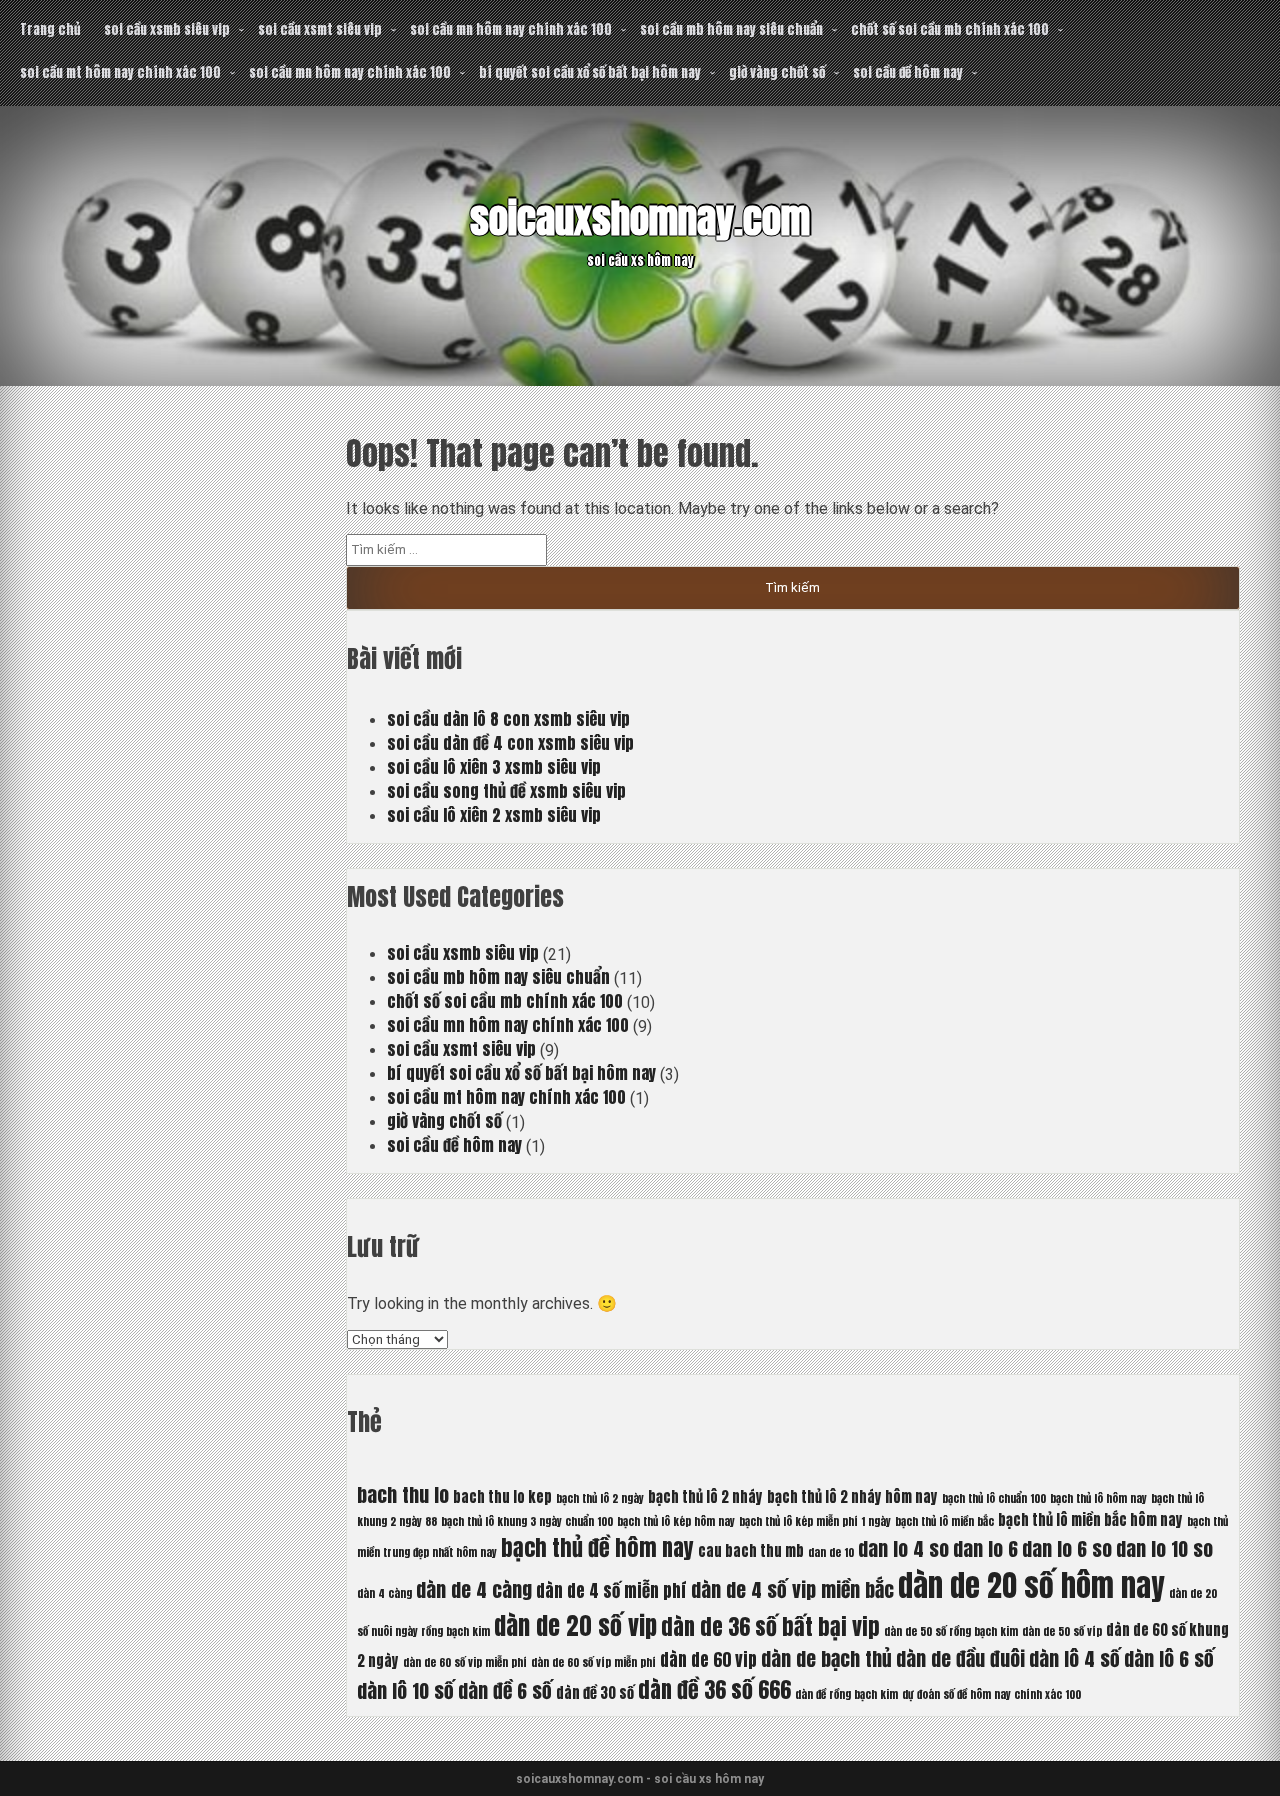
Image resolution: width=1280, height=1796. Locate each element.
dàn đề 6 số (505, 1690)
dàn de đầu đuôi (960, 1658)
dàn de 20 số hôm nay (1031, 1586)
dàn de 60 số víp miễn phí (593, 1662)
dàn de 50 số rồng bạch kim (951, 1631)
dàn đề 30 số (595, 1693)
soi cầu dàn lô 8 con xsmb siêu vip (508, 719)
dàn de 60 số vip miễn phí (465, 1662)
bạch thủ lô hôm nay (1098, 1498)
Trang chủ (50, 29)
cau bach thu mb (751, 1551)
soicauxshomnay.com (640, 219)
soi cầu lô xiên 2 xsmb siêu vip (494, 815)
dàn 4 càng (384, 1593)
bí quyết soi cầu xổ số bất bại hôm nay (590, 72)
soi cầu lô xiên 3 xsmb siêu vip (494, 767)
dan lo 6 (985, 1548)
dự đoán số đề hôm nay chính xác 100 (991, 1694)
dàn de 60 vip (708, 1660)
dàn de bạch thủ (826, 1658)
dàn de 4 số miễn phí (611, 1591)
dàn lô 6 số (1169, 1658)
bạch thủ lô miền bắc (944, 1521)
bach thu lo (403, 1494)
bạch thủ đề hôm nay (597, 1547)
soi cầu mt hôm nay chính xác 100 (120, 72)
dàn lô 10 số (405, 1690)
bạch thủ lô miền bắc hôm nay (1090, 1520)
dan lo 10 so (1164, 1548)
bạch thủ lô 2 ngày (600, 1498)
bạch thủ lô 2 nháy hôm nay (852, 1497)
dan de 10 (831, 1552)
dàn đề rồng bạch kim (846, 1694)
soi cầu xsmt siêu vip (320, 29)
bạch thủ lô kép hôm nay (676, 1521)
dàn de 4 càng (474, 1589)
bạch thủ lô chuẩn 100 (994, 1498)
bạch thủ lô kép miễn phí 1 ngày (815, 1521)
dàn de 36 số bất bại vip (770, 1626)
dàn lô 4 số (1074, 1658)
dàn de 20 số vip (575, 1626)
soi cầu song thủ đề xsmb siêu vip (506, 791)
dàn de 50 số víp (1062, 1631)
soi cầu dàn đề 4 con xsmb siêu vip (510, 743)
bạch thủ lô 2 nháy (705, 1497)
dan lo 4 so (903, 1548)
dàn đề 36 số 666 (714, 1689)
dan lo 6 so (1067, 1548)
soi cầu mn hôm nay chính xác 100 (511, 29)
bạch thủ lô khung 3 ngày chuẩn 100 (527, 1521)
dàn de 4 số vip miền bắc (792, 1589)
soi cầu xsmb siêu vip (167, 29)
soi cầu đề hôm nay (908, 72)
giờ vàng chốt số (777, 72)
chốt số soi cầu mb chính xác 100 (950, 29)
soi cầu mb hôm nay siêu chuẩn (731, 29)
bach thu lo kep (502, 1497)
